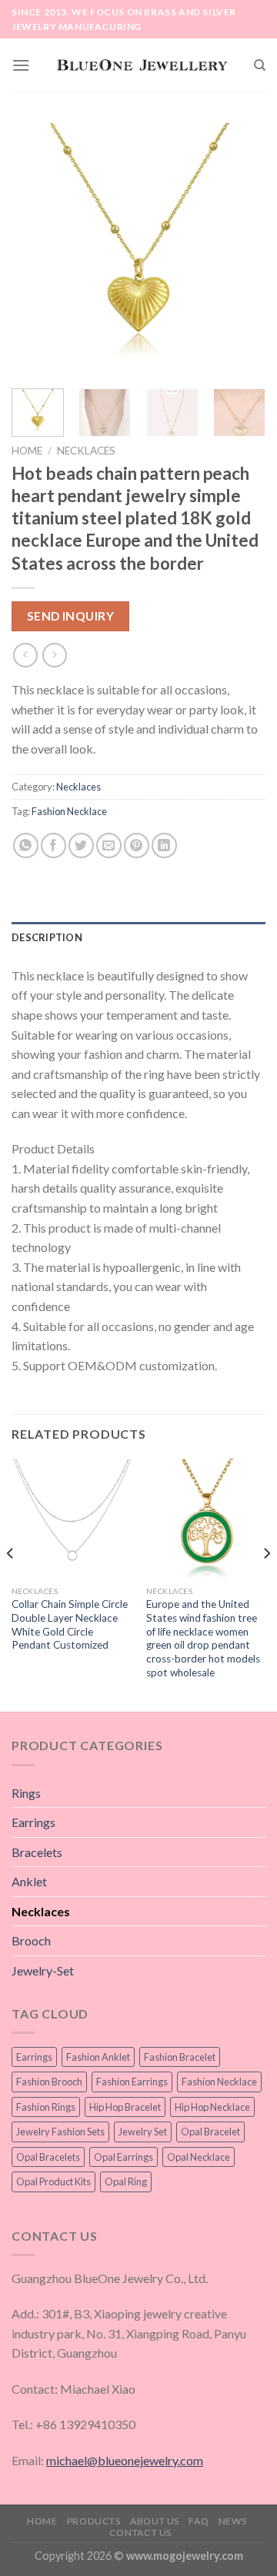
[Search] (260, 65)
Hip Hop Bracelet (125, 2107)
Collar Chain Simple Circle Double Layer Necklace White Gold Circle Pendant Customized (70, 1624)
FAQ (199, 2521)
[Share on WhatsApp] (26, 845)
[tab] (138, 937)
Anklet (29, 1881)
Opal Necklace (199, 2157)
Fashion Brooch (49, 2082)
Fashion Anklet (98, 2057)
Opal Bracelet (210, 2132)
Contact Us (140, 2533)
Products (94, 2521)
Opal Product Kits (53, 2182)
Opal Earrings (123, 2157)
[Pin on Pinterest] (137, 845)
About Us (155, 2521)
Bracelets (37, 1852)
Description (47, 937)
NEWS (232, 2521)
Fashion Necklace (69, 811)
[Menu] (21, 65)
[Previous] (36, 250)
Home (27, 451)
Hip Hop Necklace (212, 2107)
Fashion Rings (46, 2107)
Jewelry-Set (43, 1970)
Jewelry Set (143, 2132)
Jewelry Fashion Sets (60, 2132)
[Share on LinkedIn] (164, 845)
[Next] (241, 250)
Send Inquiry (71, 616)
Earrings (33, 1822)
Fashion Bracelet (180, 2057)
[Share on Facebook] (53, 845)
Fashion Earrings (132, 2082)
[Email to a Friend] (109, 845)
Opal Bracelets (48, 2157)
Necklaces (86, 451)
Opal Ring (126, 2182)
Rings (26, 1793)
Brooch (31, 1940)
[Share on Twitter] (81, 845)
